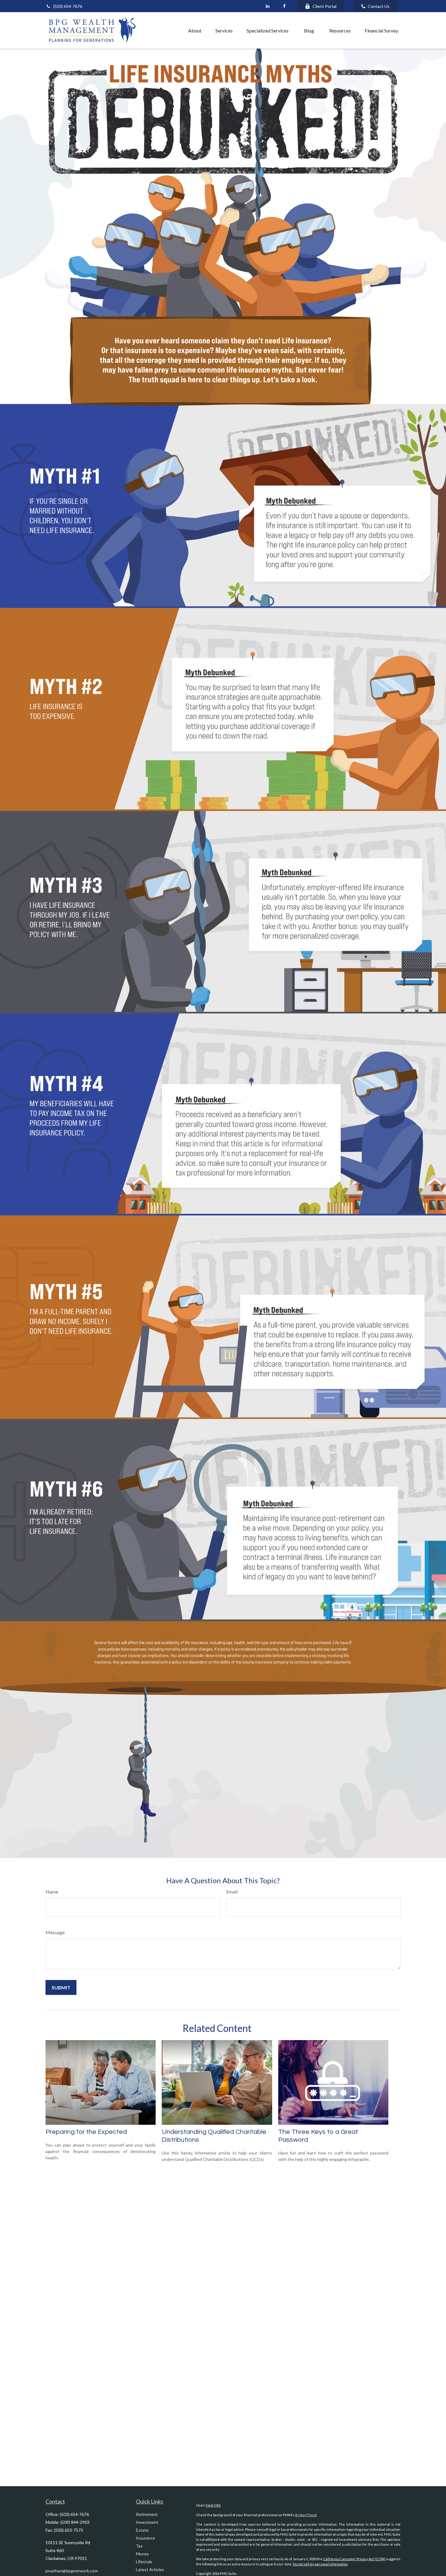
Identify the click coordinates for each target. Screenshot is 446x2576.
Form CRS (213, 2505)
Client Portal (324, 6)
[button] (168, 30)
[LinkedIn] (267, 6)
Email (232, 1892)
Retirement (147, 2514)
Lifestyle (144, 2562)
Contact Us (379, 6)
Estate (142, 2530)
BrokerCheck (306, 2515)
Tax (139, 2546)
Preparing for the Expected (86, 2132)
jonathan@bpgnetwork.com (72, 2571)
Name (52, 1892)
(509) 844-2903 (75, 2522)
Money (142, 2554)
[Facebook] (284, 6)
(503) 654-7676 (68, 6)
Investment (147, 2522)
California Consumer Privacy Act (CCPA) (354, 2559)
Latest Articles (150, 2569)
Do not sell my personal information (320, 2564)
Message (55, 1932)
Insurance (145, 2538)
